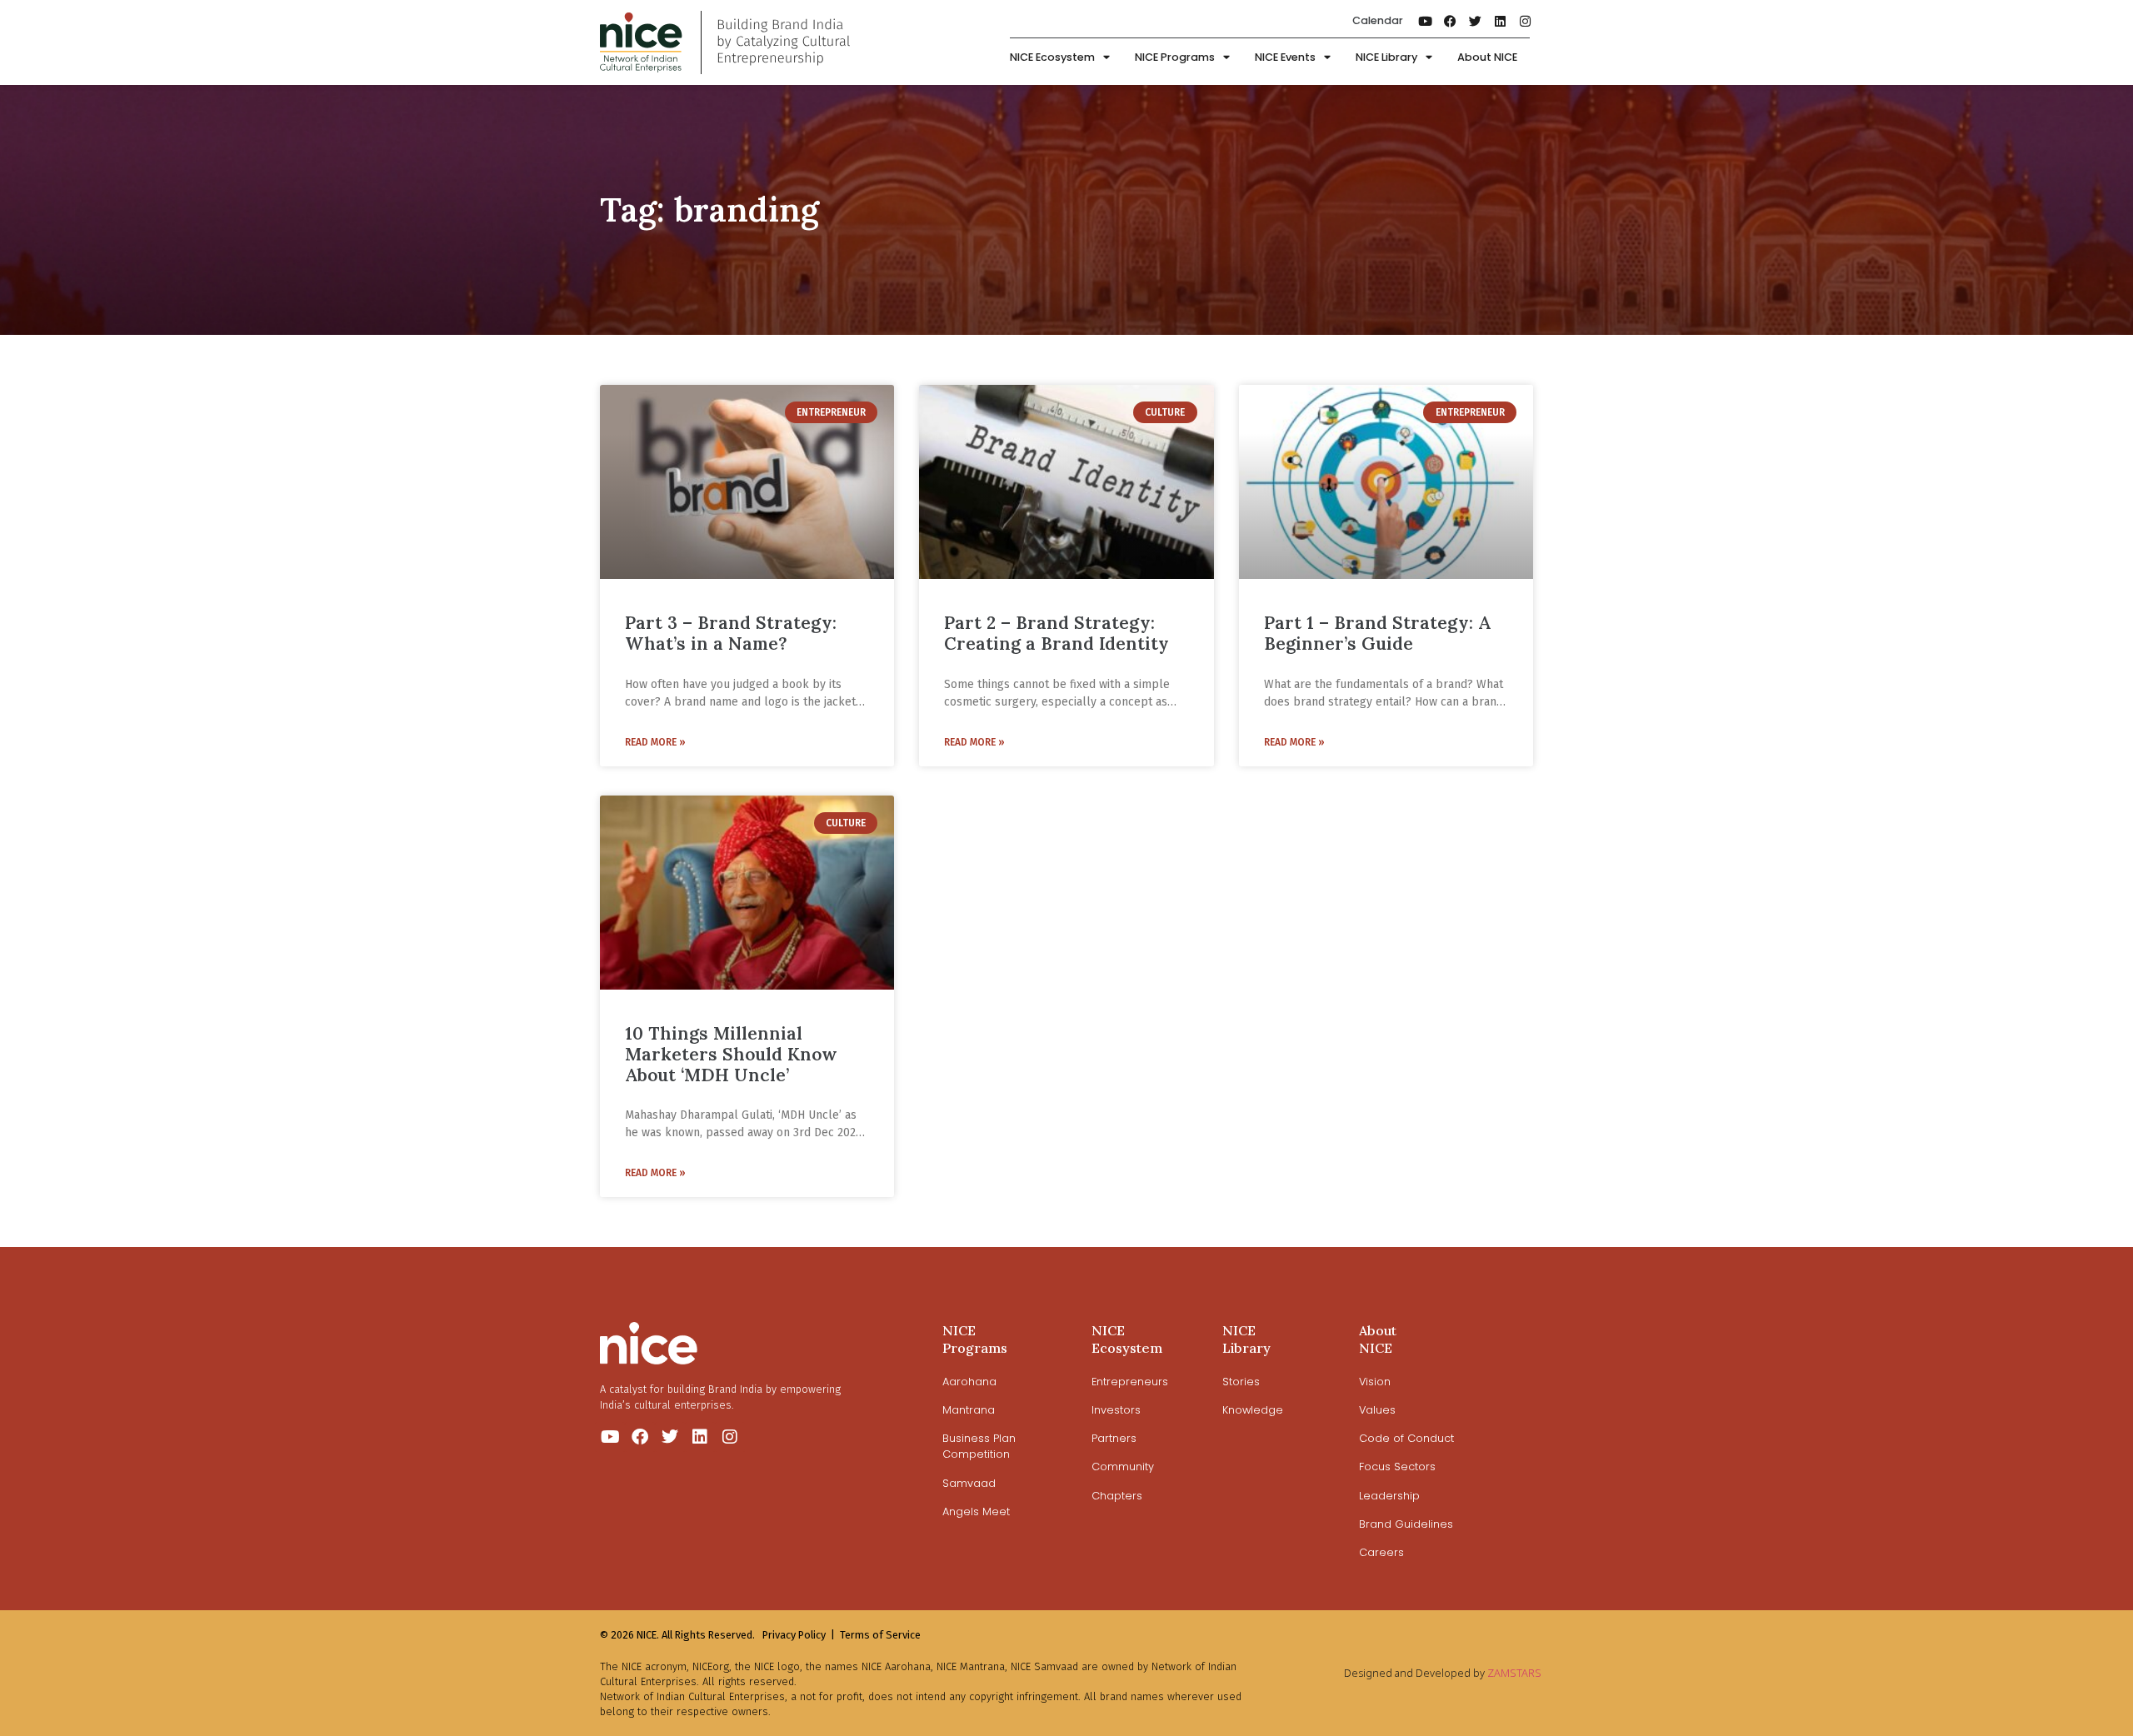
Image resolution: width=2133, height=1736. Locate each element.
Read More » (655, 742)
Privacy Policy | (799, 1635)
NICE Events (1285, 57)
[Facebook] (1451, 21)
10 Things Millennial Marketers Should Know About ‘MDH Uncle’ (731, 1054)
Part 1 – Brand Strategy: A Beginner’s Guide (1377, 633)
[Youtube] (1426, 21)
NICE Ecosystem (1052, 57)
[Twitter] (1476, 21)
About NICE (1487, 57)
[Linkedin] (1501, 21)
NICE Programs (1175, 57)
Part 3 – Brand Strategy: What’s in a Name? (731, 633)
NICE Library (1386, 57)
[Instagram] (1526, 21)
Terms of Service (880, 1635)
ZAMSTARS (1514, 1673)
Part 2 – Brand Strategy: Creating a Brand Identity (1057, 633)
